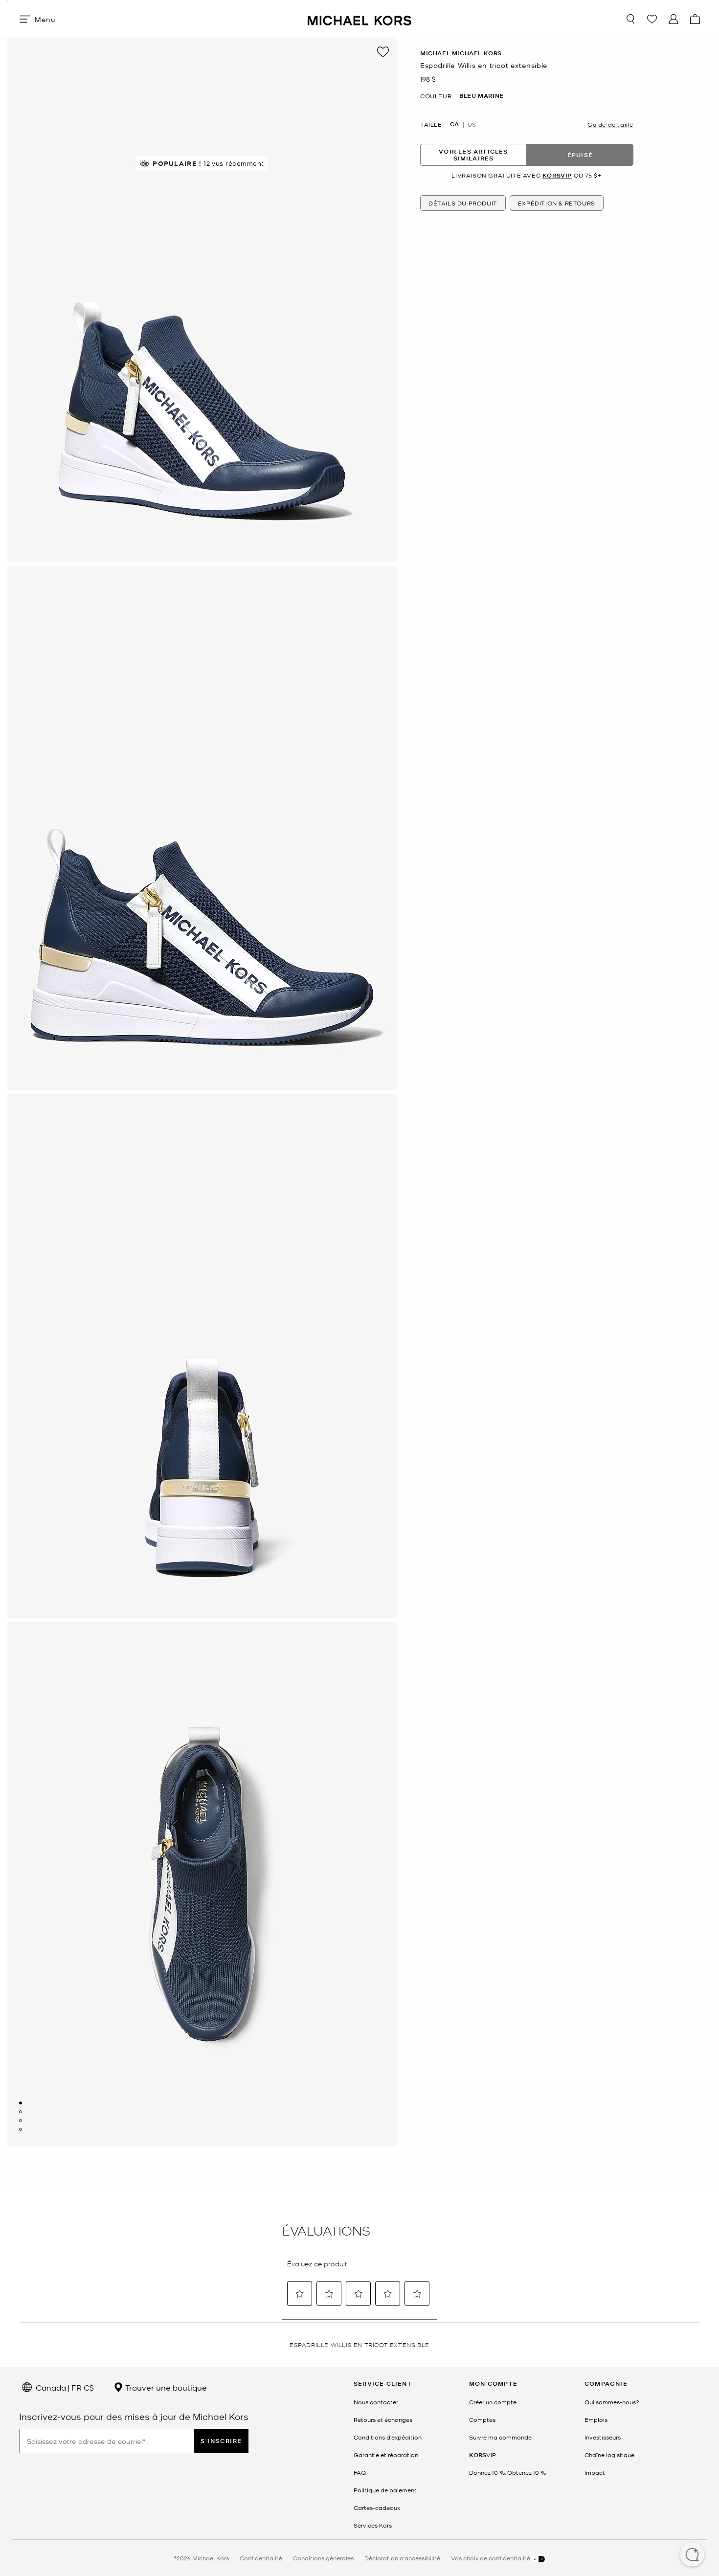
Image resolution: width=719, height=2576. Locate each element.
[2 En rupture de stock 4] (21, 2112)
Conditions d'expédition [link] (388, 2437)
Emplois (596, 2419)
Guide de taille (610, 124)
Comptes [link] (482, 2419)
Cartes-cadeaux (377, 2508)
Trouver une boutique (165, 2387)
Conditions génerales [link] (323, 2558)
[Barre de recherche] (630, 19)
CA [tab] (454, 124)
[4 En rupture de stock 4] (21, 2129)
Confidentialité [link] (261, 2558)
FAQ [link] (360, 2472)
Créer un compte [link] (493, 2402)
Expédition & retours (557, 203)
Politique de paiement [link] (385, 2490)
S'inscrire (221, 2441)
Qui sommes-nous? (612, 2402)
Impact (595, 2472)
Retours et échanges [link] (383, 2419)
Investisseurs (603, 2437)
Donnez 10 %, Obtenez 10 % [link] (507, 2472)
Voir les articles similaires (473, 155)
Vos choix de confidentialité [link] (491, 2558)
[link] (483, 2455)
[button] (692, 2555)
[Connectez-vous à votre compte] (674, 19)
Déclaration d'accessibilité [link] (402, 2558)
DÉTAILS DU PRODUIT (463, 203)
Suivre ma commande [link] (500, 2437)
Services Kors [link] (373, 2525)
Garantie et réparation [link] (386, 2455)
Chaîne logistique (609, 2455)
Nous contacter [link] (376, 2402)
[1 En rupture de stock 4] (21, 2103)
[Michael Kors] (359, 19)
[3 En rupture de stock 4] (21, 2121)
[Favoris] (652, 19)
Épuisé (580, 155)
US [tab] (472, 124)
